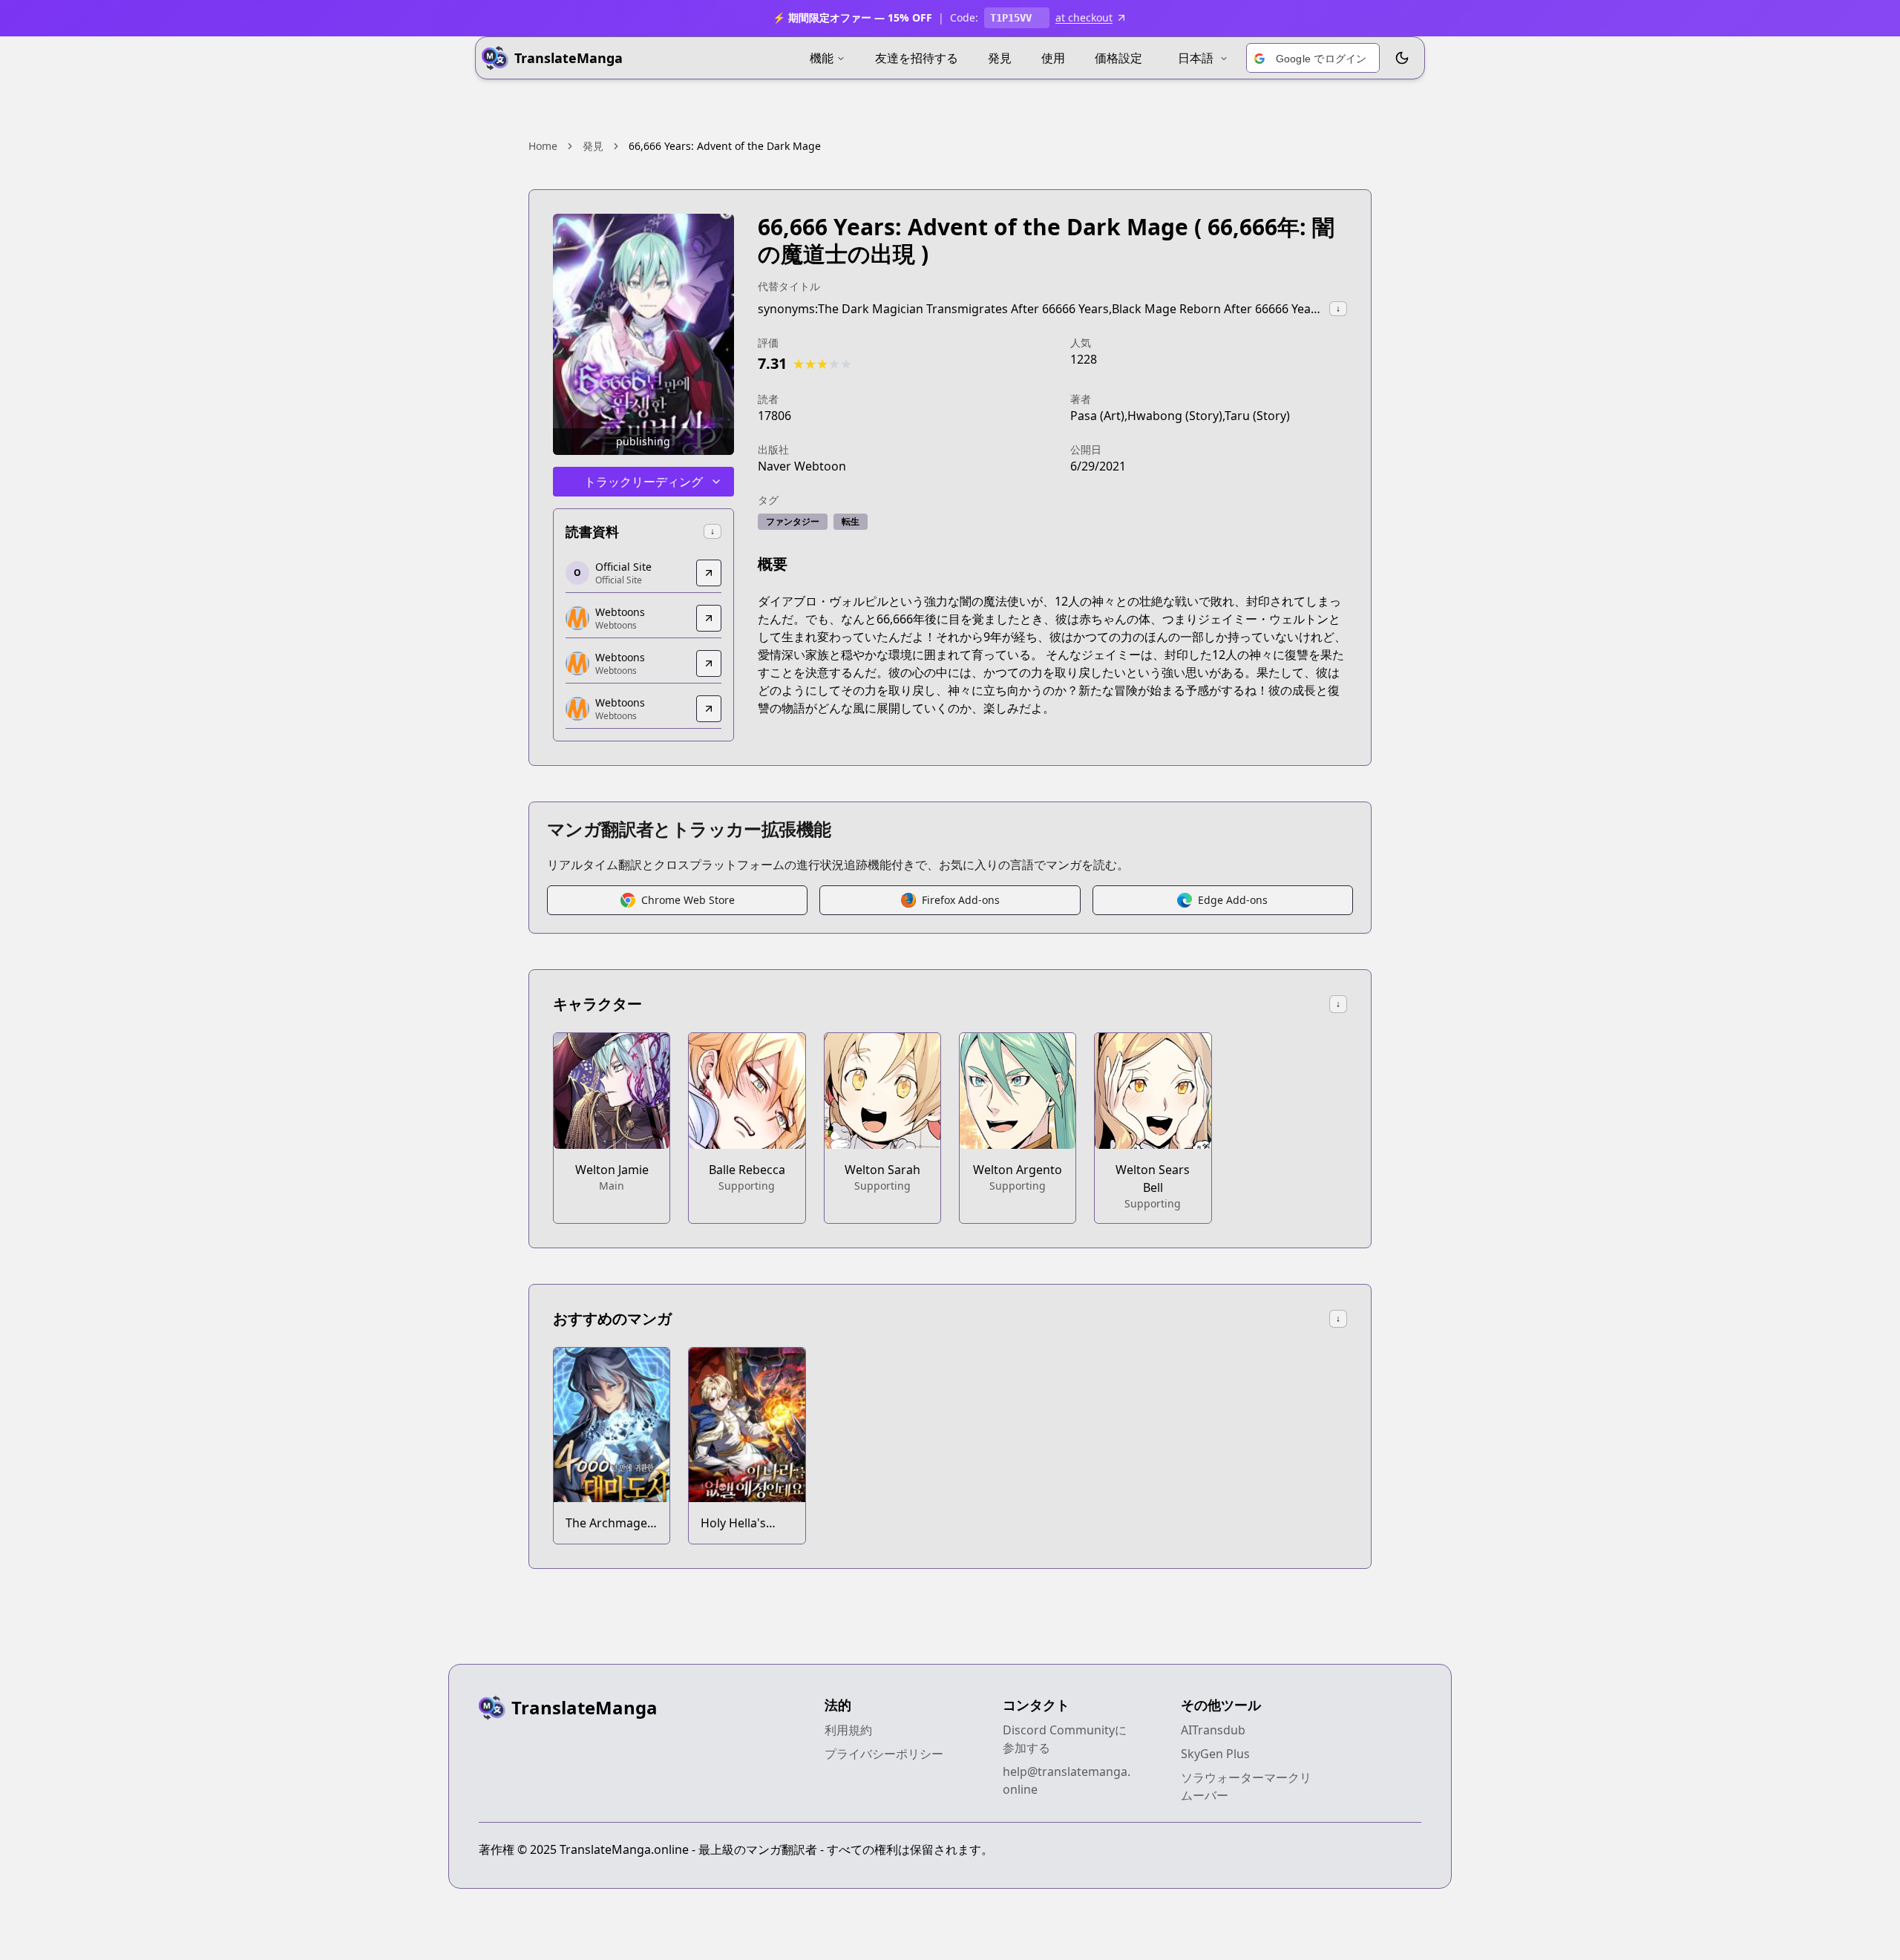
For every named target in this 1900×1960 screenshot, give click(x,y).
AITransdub (1213, 1730)
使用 (1053, 58)
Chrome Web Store (688, 900)
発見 (1000, 58)
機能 (822, 58)
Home (543, 146)
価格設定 (1118, 58)
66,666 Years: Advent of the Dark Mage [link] (725, 146)
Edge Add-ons (1233, 900)
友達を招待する (917, 58)
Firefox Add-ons (961, 900)
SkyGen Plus (1215, 1754)
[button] (1313, 59)
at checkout (1084, 17)
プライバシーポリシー (884, 1754)
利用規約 (848, 1730)
